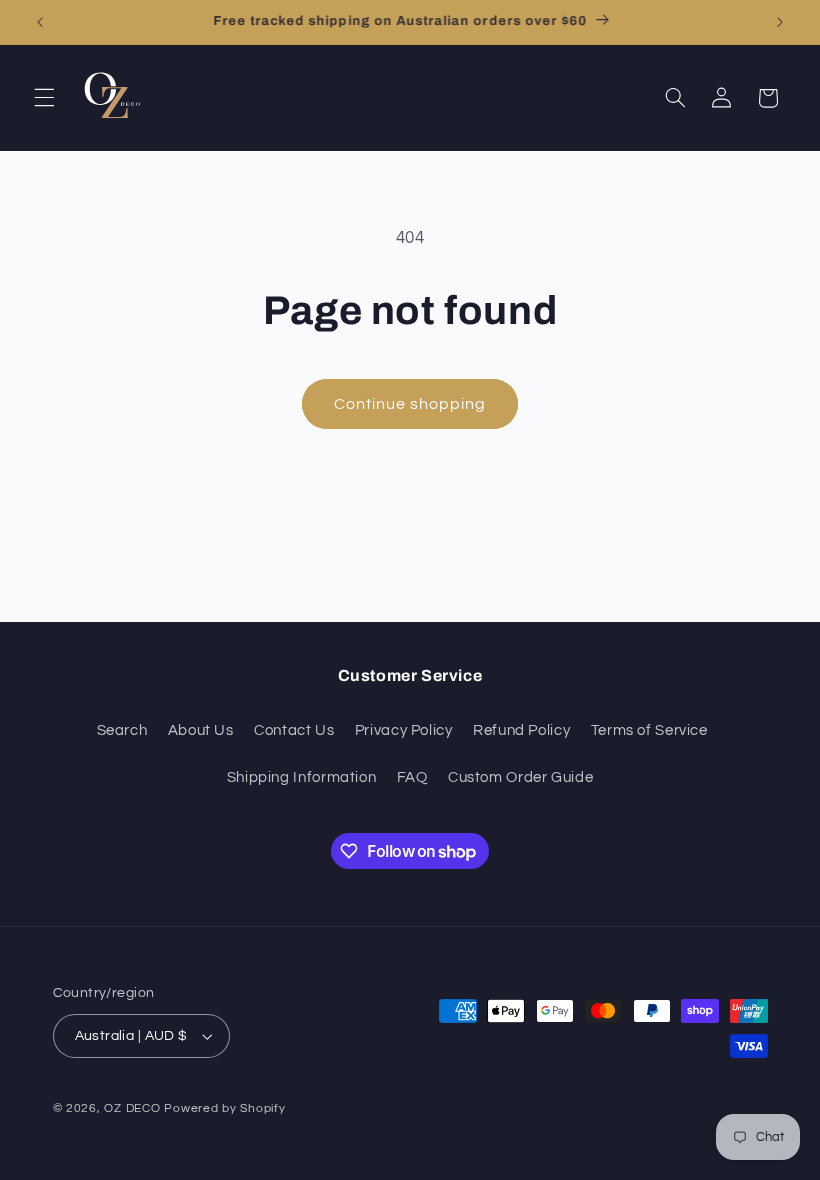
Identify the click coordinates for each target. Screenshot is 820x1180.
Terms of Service (649, 730)
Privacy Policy (404, 730)
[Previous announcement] (40, 22)
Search (122, 730)
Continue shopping (410, 404)
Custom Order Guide (520, 777)
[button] (44, 98)
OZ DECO (132, 1108)
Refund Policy (521, 730)
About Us (201, 730)
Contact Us (294, 730)
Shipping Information (302, 777)
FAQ (412, 777)
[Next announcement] (780, 22)
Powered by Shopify (224, 1108)
